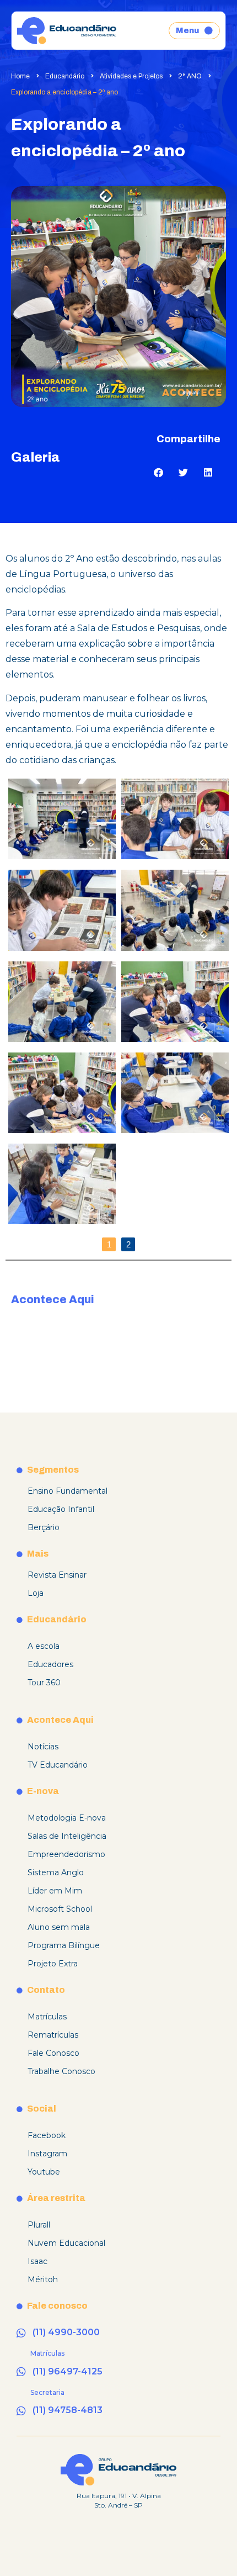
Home (20, 76)
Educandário (65, 76)
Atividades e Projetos (131, 76)
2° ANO (190, 76)
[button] (158, 472)
